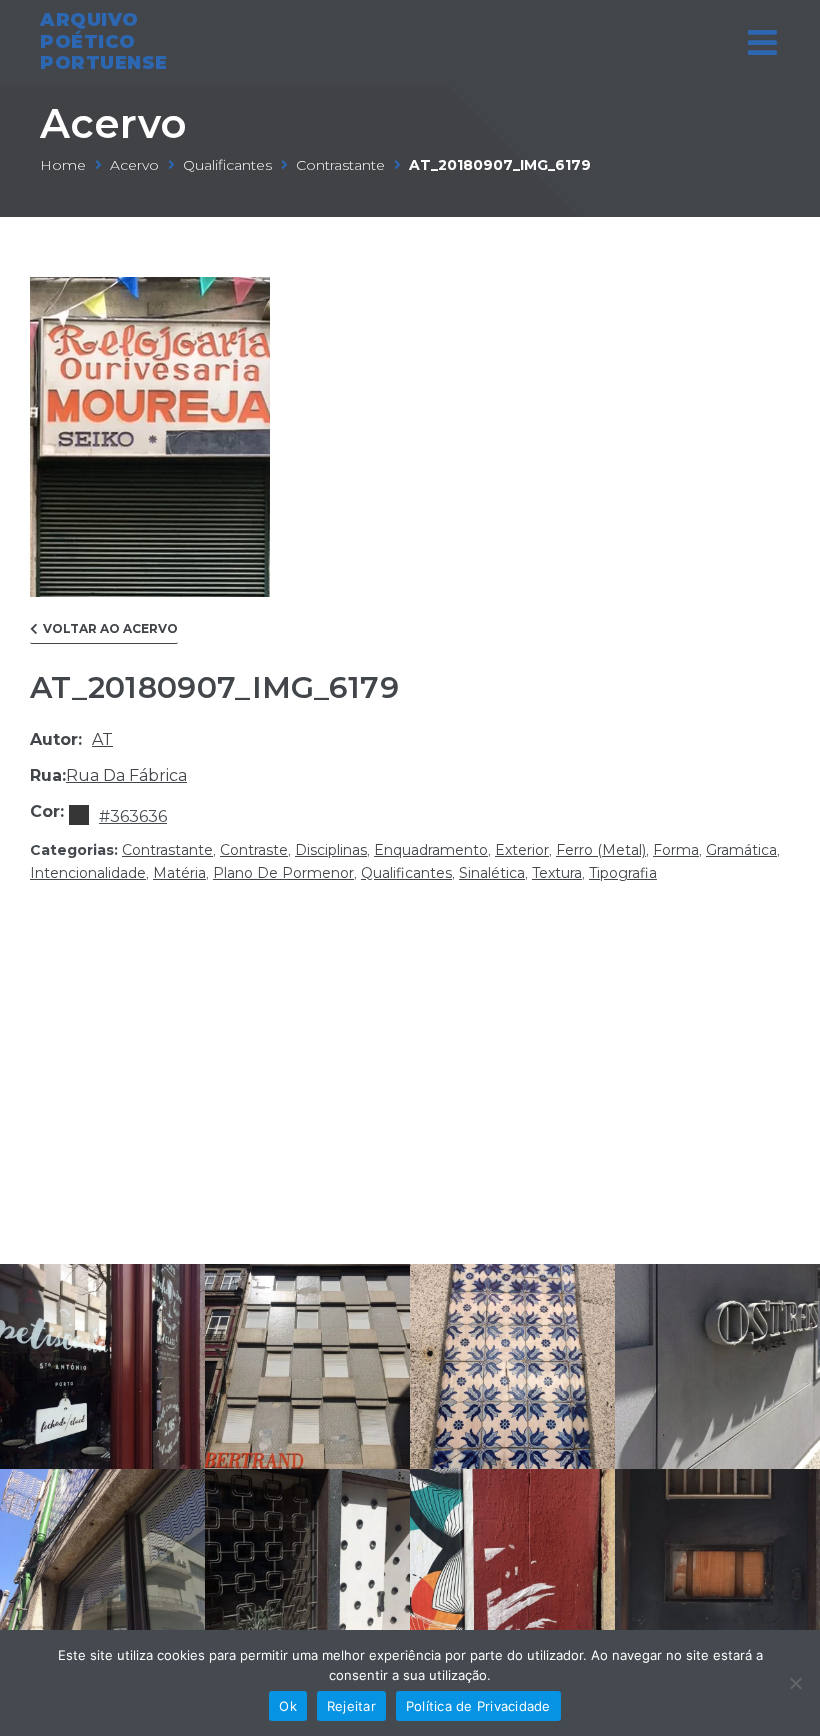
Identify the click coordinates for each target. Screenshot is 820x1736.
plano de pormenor (283, 873)
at (102, 739)
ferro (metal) (601, 850)
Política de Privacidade (478, 1706)
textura (557, 873)
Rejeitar (351, 1706)
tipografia (623, 873)
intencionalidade (88, 873)
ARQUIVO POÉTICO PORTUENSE (104, 41)
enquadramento (431, 850)
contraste (254, 850)
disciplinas (331, 850)
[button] (104, 633)
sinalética (492, 873)
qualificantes (227, 165)
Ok (288, 1706)
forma (676, 850)
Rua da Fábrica (126, 775)
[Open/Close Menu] (762, 42)
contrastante (340, 165)
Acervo (113, 123)
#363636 (133, 816)
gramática (741, 850)
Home (63, 165)
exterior (522, 850)
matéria (179, 873)
